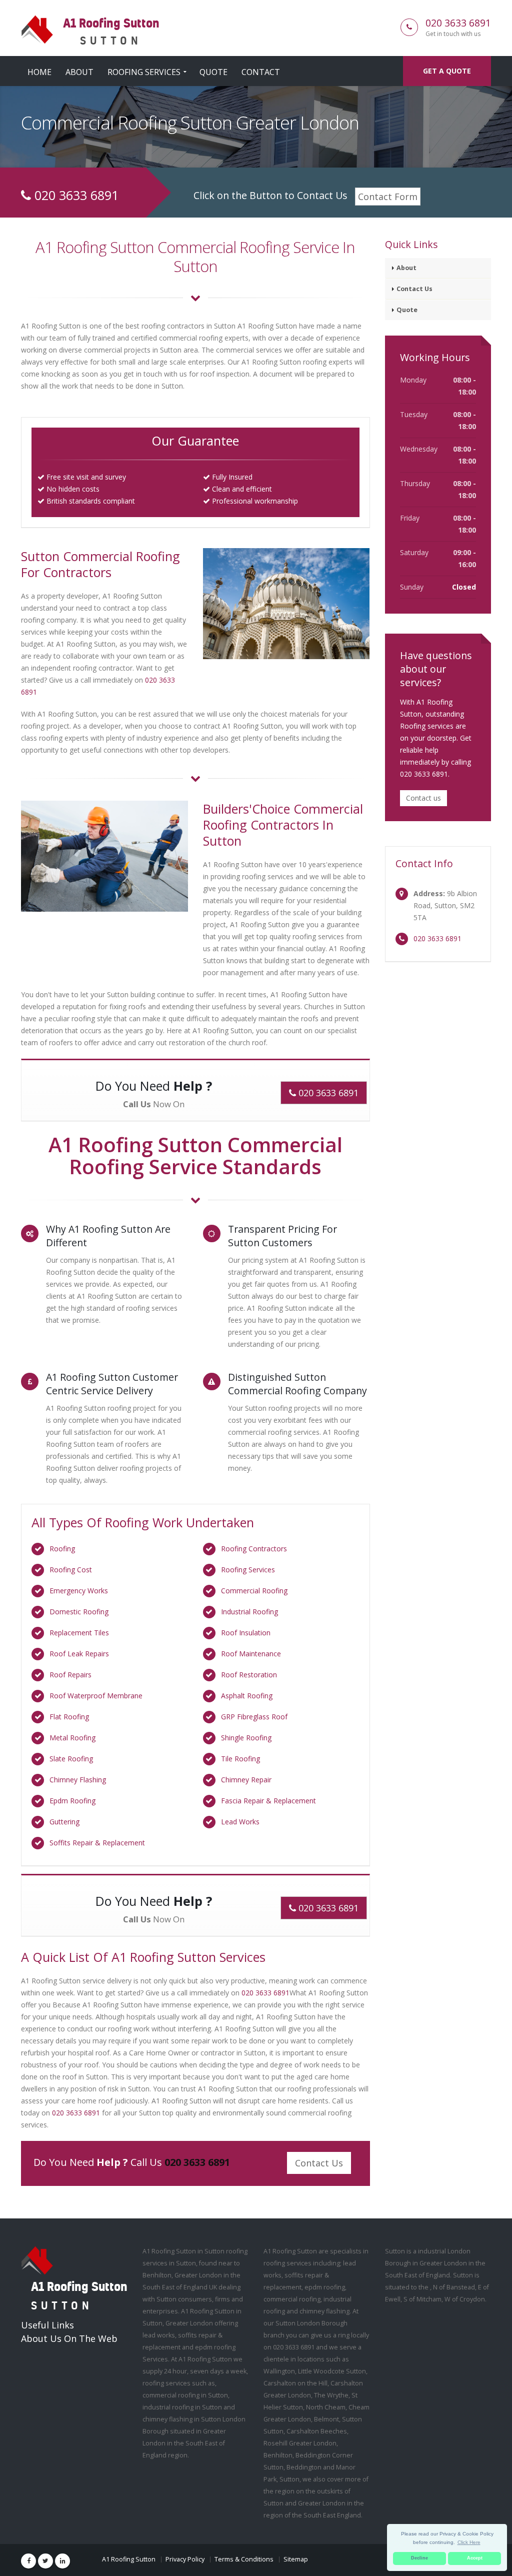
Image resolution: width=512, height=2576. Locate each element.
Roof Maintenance (251, 1654)
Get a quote (447, 71)
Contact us (423, 798)
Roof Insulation (246, 1633)
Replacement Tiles (79, 1633)
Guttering (64, 1822)
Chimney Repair (246, 1780)
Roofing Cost (71, 1570)
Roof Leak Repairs (79, 1654)
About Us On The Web (69, 2338)
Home (39, 72)
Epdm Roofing (72, 1801)
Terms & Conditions (244, 2559)
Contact (261, 72)
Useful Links (47, 2325)
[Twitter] (45, 2561)
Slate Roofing (71, 1759)
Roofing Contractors (254, 1549)
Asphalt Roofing (247, 1696)
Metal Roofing (72, 1738)
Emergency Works (79, 1591)
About (79, 72)
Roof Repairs (70, 1675)
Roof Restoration (249, 1675)
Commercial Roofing (254, 1591)
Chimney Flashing (78, 1780)
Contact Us (319, 2163)
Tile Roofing (240, 1759)
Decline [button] (419, 2558)
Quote (213, 72)
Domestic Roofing (79, 1612)
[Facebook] (28, 2561)
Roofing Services (144, 72)
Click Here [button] (469, 2542)
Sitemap (296, 2559)
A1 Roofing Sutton (129, 2559)
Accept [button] (475, 2558)
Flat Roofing (69, 1717)
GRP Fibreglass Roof (254, 1717)
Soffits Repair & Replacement (97, 1843)
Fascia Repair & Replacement (268, 1801)
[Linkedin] (62, 2561)
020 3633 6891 (458, 23)
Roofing (62, 1549)
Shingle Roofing (246, 1738)
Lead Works (240, 1822)
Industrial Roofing (249, 1612)
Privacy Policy (185, 2559)
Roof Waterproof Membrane (96, 1696)
